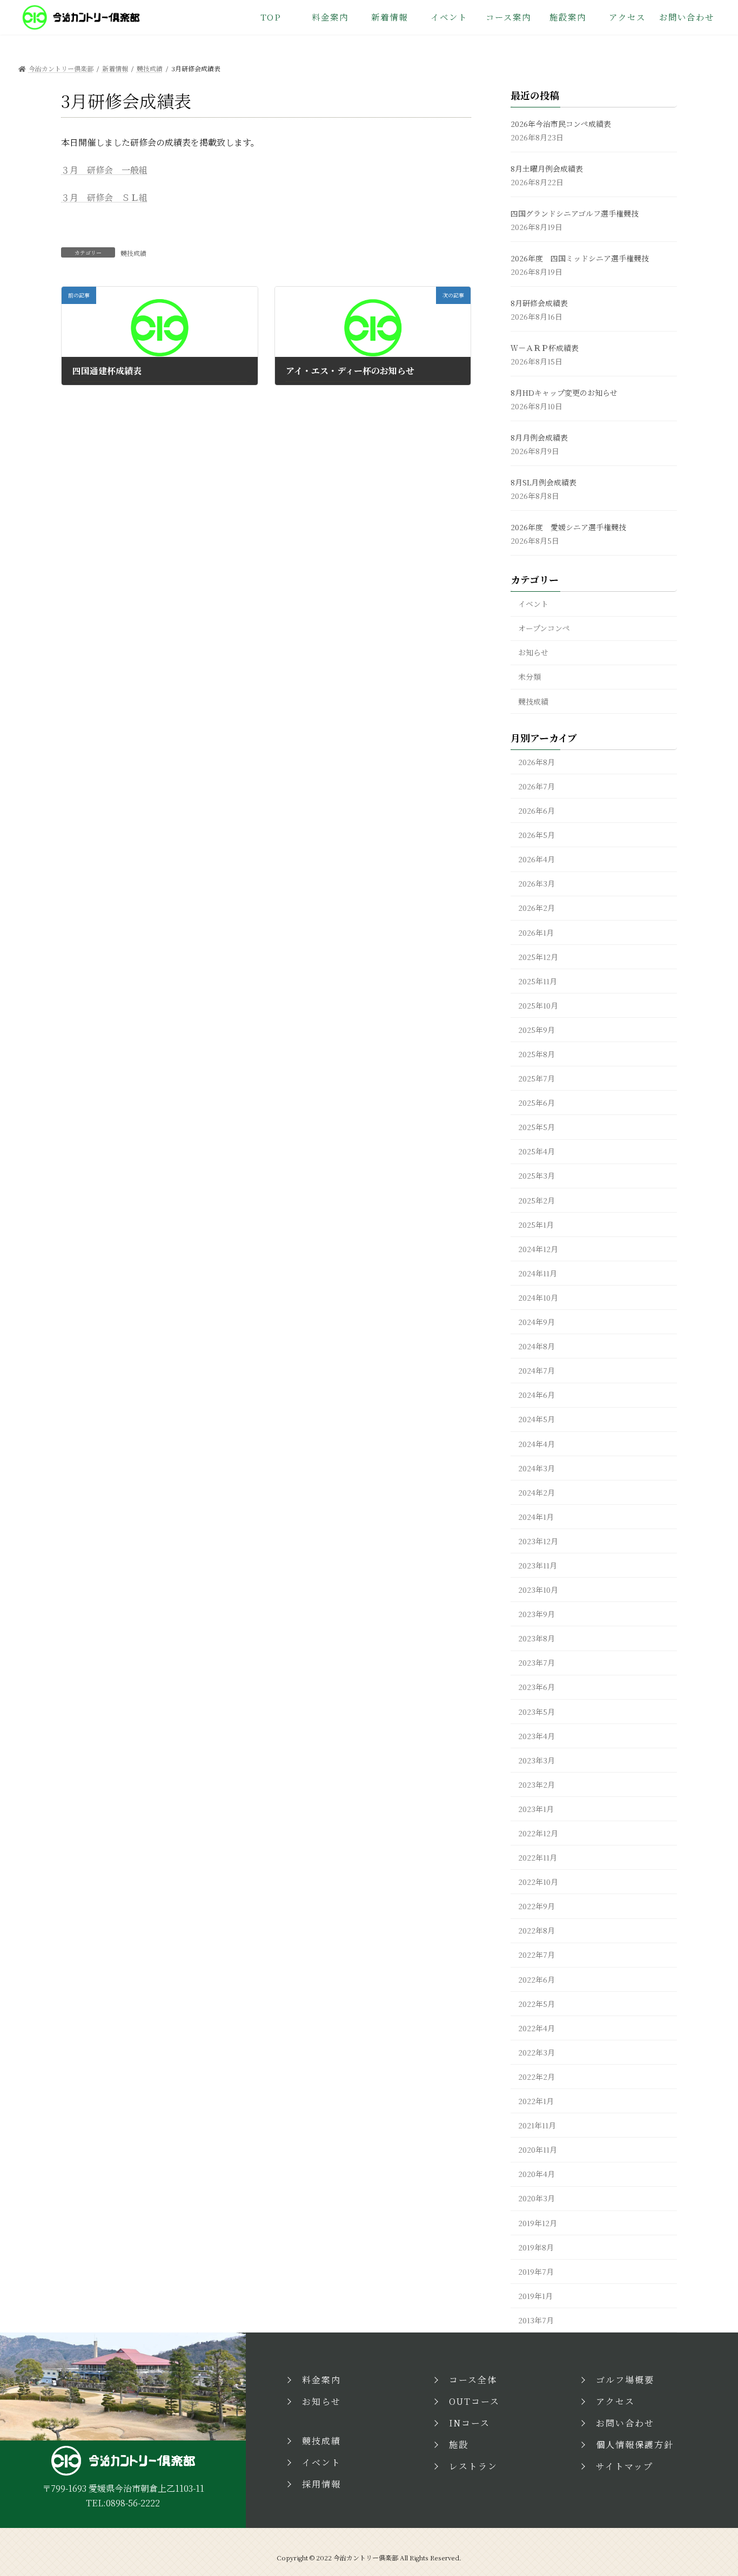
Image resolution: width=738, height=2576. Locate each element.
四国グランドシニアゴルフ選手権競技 (575, 213)
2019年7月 (536, 2271)
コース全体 (473, 2380)
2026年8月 (536, 762)
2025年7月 (536, 1078)
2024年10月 (538, 1297)
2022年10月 (538, 1882)
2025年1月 (536, 1225)
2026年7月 (536, 786)
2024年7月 (536, 1370)
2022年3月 (536, 2052)
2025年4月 (536, 1151)
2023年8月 (536, 1638)
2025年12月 (538, 957)
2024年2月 (536, 1492)
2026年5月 (536, 835)
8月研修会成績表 (539, 303)
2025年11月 (538, 981)
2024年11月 (538, 1273)
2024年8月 (536, 1346)
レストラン (473, 2466)
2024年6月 (536, 1395)
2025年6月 (536, 1103)
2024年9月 (536, 1322)
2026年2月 (536, 908)
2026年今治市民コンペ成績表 (561, 124)
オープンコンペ (544, 628)
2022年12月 (538, 1833)
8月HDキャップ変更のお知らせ (564, 393)
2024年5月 (536, 1419)
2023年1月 (536, 1809)
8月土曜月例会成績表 (547, 168)
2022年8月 (536, 1930)
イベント (533, 604)
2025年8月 (536, 1054)
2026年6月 (536, 810)
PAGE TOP (711, 2489)
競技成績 (133, 253)
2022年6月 (536, 1979)
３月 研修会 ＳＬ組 (104, 197)
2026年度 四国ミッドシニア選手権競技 (580, 258)
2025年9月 (536, 1030)
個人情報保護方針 (635, 2445)
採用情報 (321, 2484)
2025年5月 (536, 1127)
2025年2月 (536, 1200)
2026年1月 (536, 932)
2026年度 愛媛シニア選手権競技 (568, 527)
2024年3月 (536, 1468)
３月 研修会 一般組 (104, 170)
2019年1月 (535, 2296)
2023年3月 (536, 1760)
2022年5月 (536, 2004)
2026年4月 (536, 859)
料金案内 (321, 2380)
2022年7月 (536, 1955)
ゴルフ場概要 (625, 2380)
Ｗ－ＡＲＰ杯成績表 (545, 348)
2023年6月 (536, 1687)
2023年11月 (538, 1565)
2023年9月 (536, 1614)
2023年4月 (536, 1736)
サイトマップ (625, 2466)
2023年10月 (538, 1590)
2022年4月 (536, 2028)
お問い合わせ (625, 2423)
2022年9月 (536, 1906)
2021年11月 (537, 2125)
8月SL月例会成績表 (544, 482)
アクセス (615, 2401)
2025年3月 (536, 1175)
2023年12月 (538, 1541)
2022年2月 (536, 2077)
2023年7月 (536, 1662)
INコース (469, 2423)
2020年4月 (536, 2174)
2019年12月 (538, 2223)
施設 (459, 2445)
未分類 (529, 677)
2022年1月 (536, 2101)
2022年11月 (538, 1857)
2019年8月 (536, 2247)
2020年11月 (538, 2149)
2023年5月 (536, 1712)
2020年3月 (536, 2198)
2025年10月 (538, 1005)
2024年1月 (536, 1517)
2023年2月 (536, 1784)
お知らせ (533, 652)
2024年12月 (538, 1249)
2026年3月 (536, 883)
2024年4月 (536, 1444)
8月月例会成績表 (539, 437)
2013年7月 (536, 2320)
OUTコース (474, 2401)
